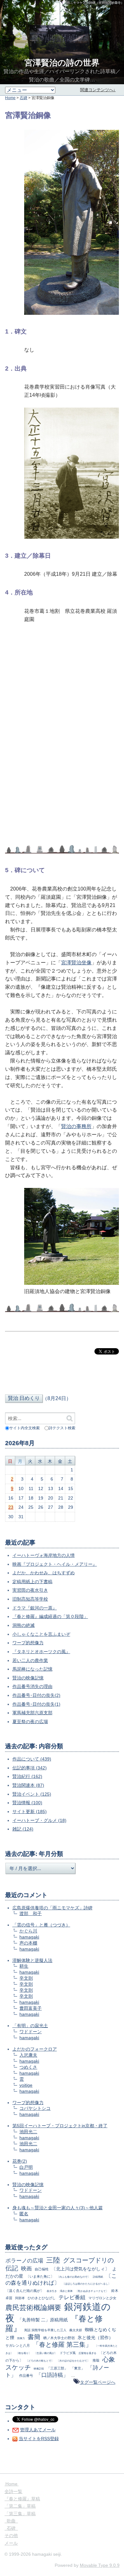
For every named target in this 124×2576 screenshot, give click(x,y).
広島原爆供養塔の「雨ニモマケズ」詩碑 (52, 1908)
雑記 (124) (23, 1829)
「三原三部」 (57, 2368)
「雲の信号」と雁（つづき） (41, 1925)
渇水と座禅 (66, 2291)
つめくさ (28, 2067)
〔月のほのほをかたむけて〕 (73, 2361)
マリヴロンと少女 (102, 2298)
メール (11, 2543)
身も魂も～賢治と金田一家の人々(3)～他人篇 (58, 2208)
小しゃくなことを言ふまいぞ (41, 1634)
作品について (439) (32, 1759)
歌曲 (11, 2521)
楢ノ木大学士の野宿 (59, 2338)
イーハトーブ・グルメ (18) (39, 1820)
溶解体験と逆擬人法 (32, 1960)
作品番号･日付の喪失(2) (36, 1695)
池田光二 (28, 2132)
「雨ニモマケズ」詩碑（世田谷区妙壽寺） (94, 3)
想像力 (21, 2338)
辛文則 (26, 1978)
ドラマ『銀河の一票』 (35, 1608)
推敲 (96, 2360)
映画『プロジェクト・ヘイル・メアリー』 (55, 1564)
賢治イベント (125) (32, 1794)
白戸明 (26, 2167)
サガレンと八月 (18, 2345)
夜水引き (52, 2291)
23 (11, 1507)
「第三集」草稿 (20, 2514)
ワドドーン (31, 2032)
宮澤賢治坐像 (76, 963)
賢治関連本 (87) (28, 1785)
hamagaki (29, 1937)
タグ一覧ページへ (98, 2382)
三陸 (53, 2260)
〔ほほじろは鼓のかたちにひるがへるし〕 (86, 2284)
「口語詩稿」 (52, 2375)
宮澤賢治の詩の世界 (62, 63)
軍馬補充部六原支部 (32, 1713)
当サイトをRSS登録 (39, 2439)
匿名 (24, 2214)
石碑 (24, 98)
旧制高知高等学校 (30, 1599)
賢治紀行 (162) (27, 1776)
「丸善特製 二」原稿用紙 (43, 2320)
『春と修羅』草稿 (22, 2499)
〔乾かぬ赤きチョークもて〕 (92, 2291)
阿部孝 (20, 2298)
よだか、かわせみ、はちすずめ (44, 1573)
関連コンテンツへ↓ (98, 90)
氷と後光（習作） (95, 2338)
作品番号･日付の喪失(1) (36, 1704)
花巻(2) (20, 2161)
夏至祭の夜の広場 (30, 1722)
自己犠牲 (42, 2269)
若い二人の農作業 (30, 1660)
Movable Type (100, 2565)
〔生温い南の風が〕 (45, 2353)
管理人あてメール (38, 2430)
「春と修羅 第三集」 (62, 2344)
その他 (11, 2535)
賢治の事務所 (76, 1126)
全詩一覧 (13, 2491)
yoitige (26, 2085)
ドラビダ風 (68, 2353)
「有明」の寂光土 (30, 2026)
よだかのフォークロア (35, 2049)
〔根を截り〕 (24, 2353)
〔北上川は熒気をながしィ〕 (80, 2269)
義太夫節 (76, 2330)
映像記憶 (39, 2369)
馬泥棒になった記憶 (32, 1669)
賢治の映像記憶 (28, 1678)
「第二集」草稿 (20, 2506)
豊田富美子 (31, 2008)
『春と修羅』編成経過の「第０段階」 (50, 1616)
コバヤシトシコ (35, 2108)
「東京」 (78, 2368)
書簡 (34, 2337)
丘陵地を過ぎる (87, 2353)
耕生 (24, 1966)
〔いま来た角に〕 (40, 2276)
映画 (26, 2269)
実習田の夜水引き (30, 1590)
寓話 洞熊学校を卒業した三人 (45, 2330)
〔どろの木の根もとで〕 (40, 2361)
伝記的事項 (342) (30, 1768)
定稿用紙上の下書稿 (32, 1582)
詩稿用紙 (98, 2277)
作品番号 (26, 2376)
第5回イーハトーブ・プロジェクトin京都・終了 (60, 2126)
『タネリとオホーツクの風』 (41, 1652)
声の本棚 (28, 1943)
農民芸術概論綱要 (33, 2308)
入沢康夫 (28, 2055)
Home (10, 98)
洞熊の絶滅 (24, 1625)
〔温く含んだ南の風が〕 (25, 2291)
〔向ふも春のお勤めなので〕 (73, 2277)
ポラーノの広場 (24, 2261)
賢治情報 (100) (27, 1803)
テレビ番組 (72, 2297)
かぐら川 (28, 1931)
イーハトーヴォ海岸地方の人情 (44, 1555)
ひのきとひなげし (42, 2298)
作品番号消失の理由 (32, 1686)
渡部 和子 (31, 1913)
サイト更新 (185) (30, 1811)
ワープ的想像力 (28, 1643)
